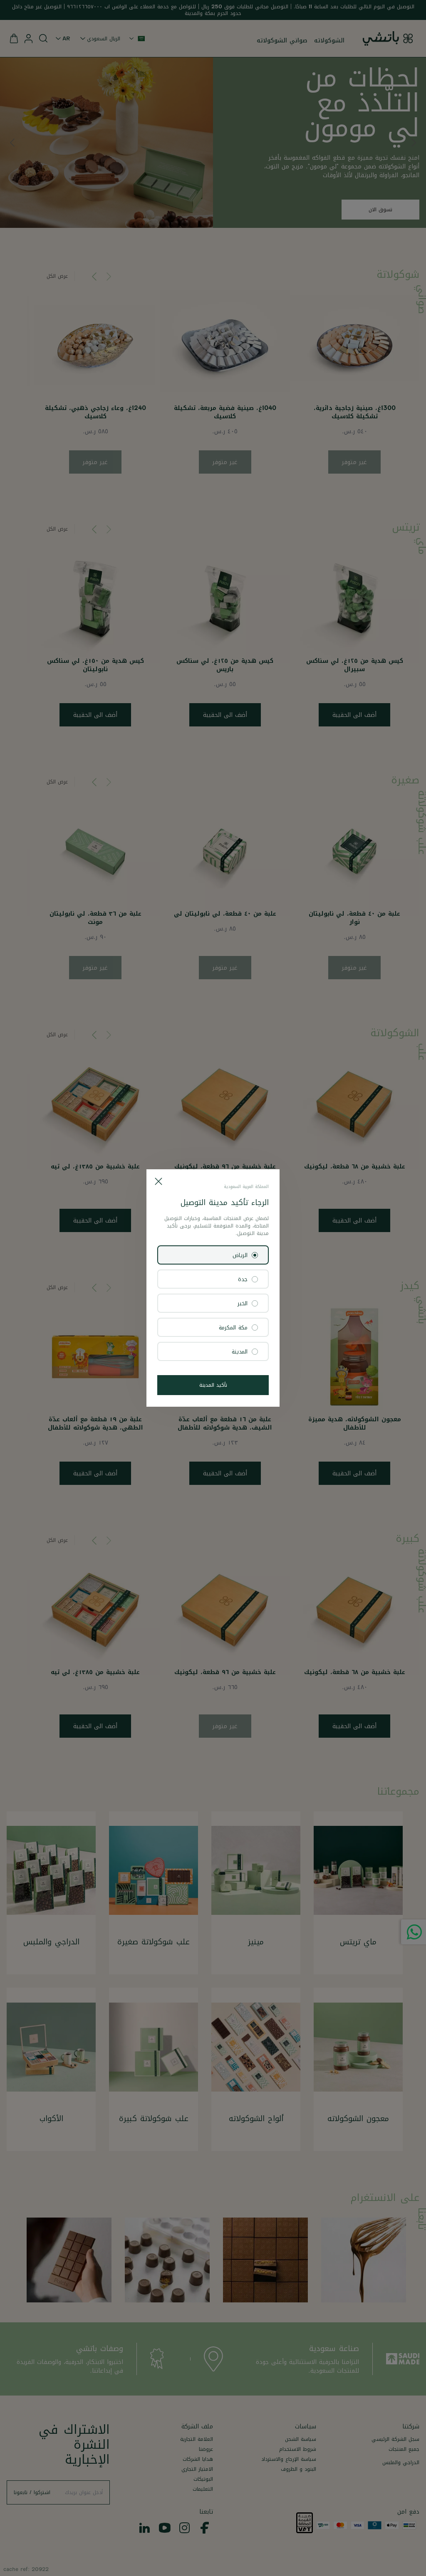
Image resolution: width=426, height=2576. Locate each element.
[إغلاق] (159, 1181)
